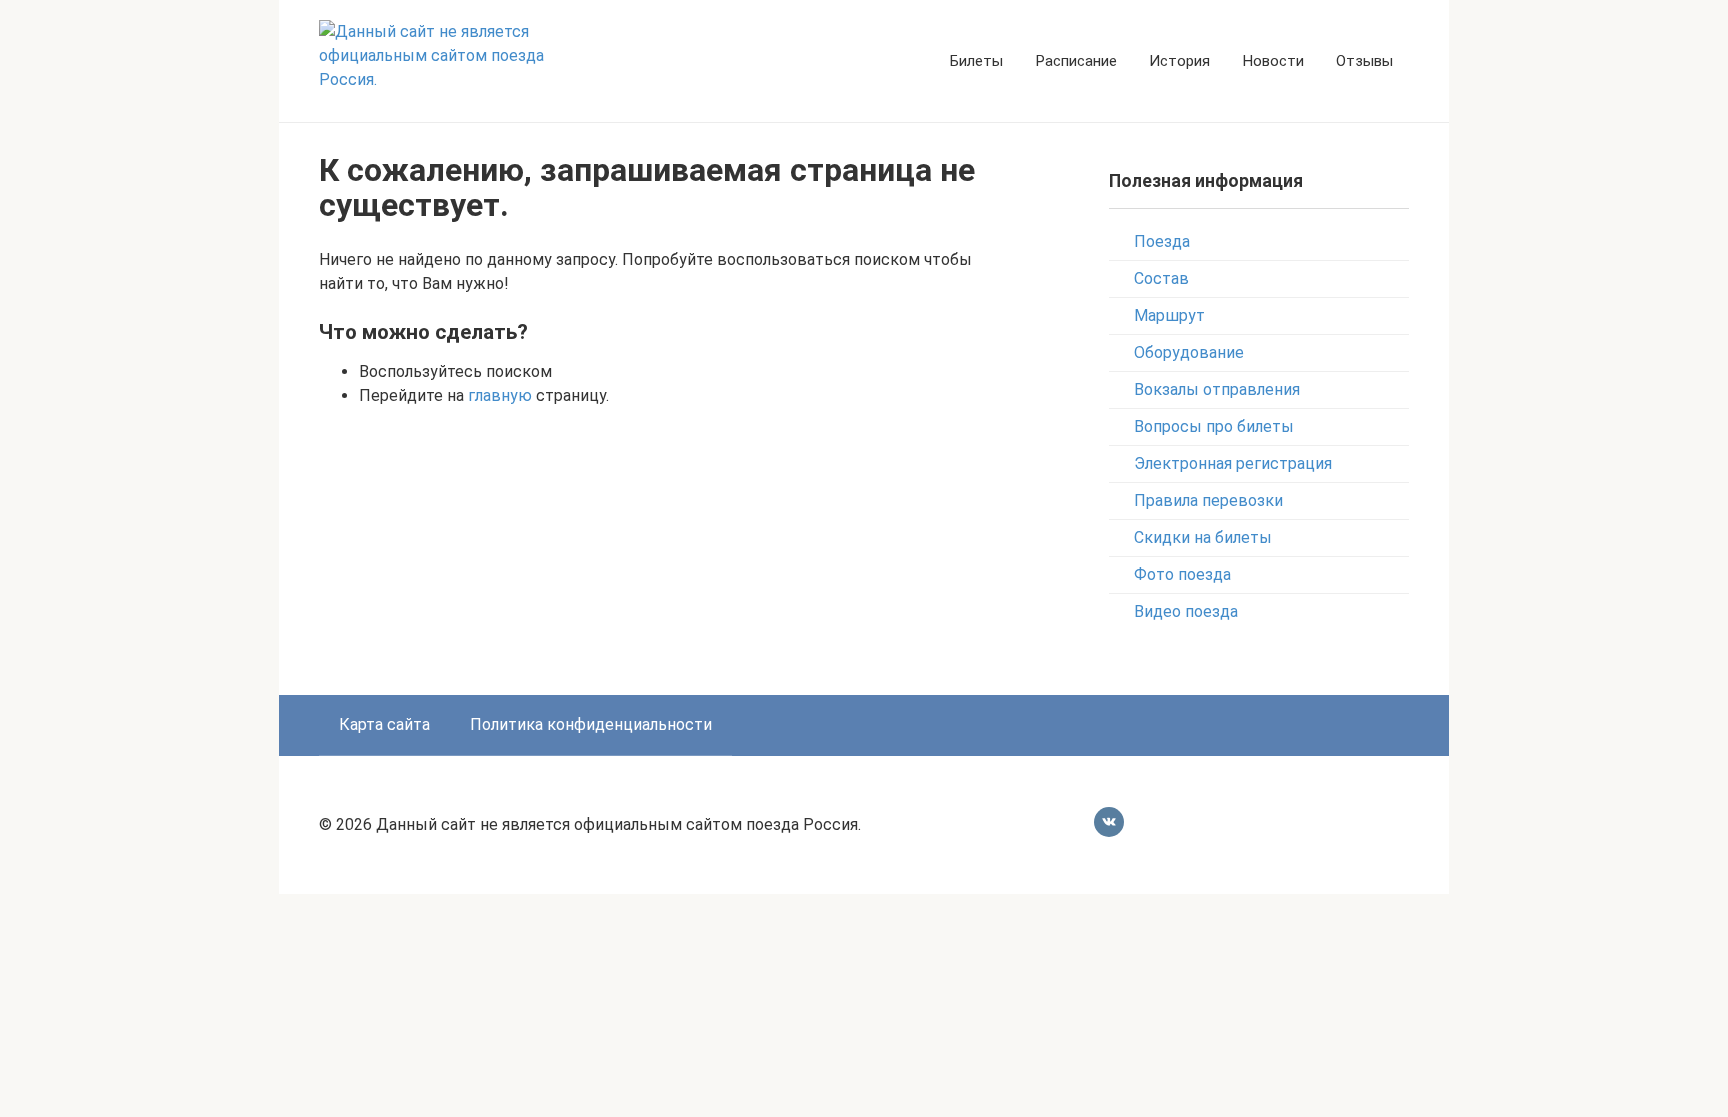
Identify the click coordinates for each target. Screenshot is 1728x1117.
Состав (1161, 278)
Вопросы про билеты (1214, 426)
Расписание (1076, 61)
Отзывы (1364, 61)
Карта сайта (384, 724)
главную (500, 395)
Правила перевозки (1208, 500)
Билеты (976, 61)
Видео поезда (1186, 611)
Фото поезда (1182, 574)
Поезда (1162, 241)
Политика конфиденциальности (591, 724)
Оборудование (1189, 352)
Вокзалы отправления (1217, 389)
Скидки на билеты (1203, 537)
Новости (1273, 61)
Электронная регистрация (1233, 463)
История (1179, 61)
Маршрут (1169, 315)
